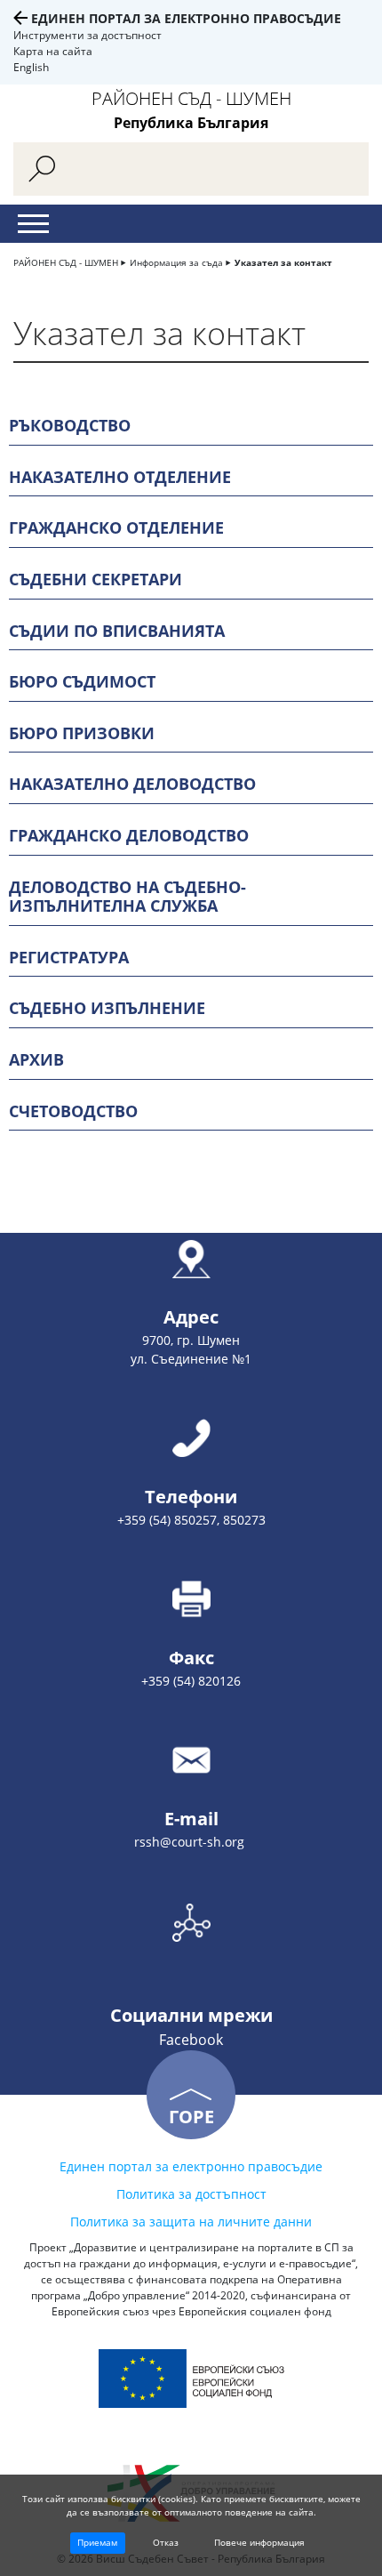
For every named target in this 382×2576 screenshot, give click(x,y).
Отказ (166, 2542)
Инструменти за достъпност (88, 35)
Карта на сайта (53, 51)
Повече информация (259, 2542)
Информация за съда (176, 262)
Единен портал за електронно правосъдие (186, 18)
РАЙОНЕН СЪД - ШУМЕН (66, 262)
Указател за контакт (283, 262)
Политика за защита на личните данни (191, 2222)
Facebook (191, 2040)
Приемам (97, 2542)
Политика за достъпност (191, 2194)
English (31, 67)
